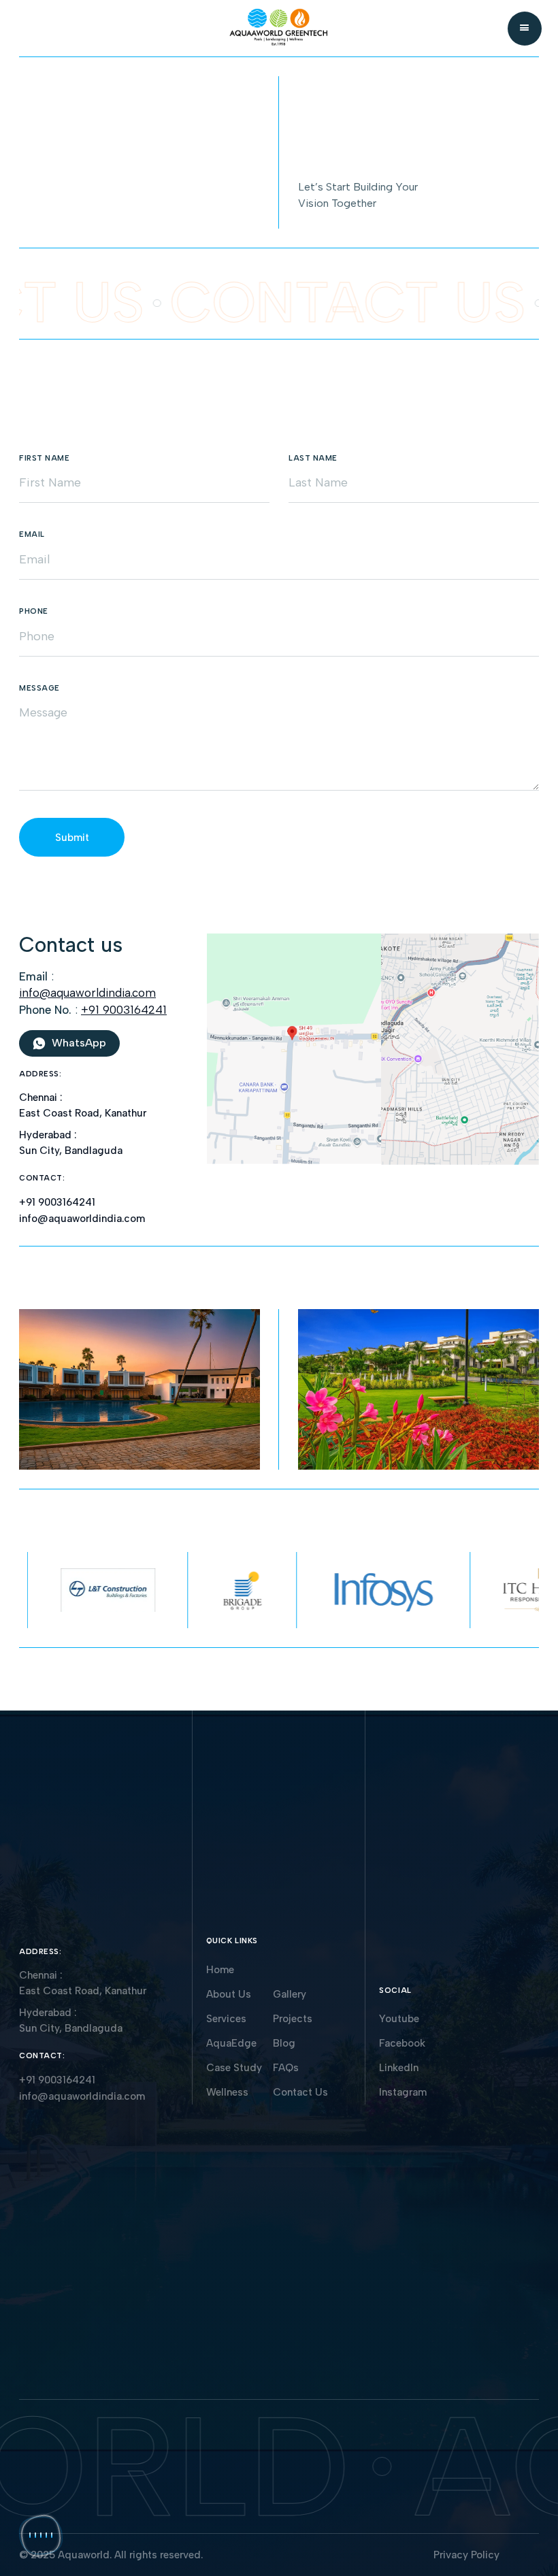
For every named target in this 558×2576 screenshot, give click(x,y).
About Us (229, 1994)
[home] (279, 29)
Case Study (234, 2068)
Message (39, 688)
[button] (525, 29)
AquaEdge (231, 2043)
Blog (284, 2043)
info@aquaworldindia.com (87, 993)
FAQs (286, 2068)
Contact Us (300, 2092)
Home (220, 1970)
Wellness (227, 2092)
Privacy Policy (466, 2555)
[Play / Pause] (41, 2535)
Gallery (290, 1994)
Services (226, 2019)
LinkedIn (399, 2068)
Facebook (402, 2043)
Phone (34, 611)
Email (32, 534)
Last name (313, 458)
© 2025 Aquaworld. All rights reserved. (111, 2555)
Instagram (403, 2092)
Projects (293, 2019)
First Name (45, 458)
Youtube (399, 2019)
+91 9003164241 (124, 1010)
